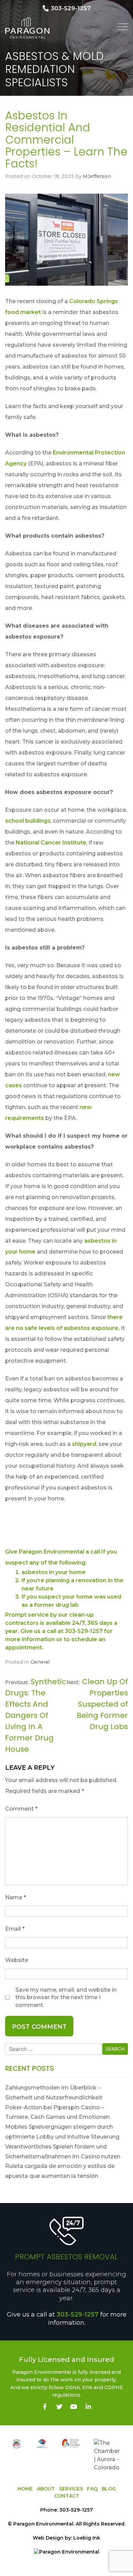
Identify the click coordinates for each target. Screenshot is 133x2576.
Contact (67, 2496)
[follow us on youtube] (74, 2407)
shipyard (84, 1444)
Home (25, 2489)
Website (17, 1960)
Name (16, 1897)
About (46, 2489)
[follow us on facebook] (45, 2407)
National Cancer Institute (51, 843)
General (40, 1662)
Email (15, 1929)
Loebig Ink (87, 2538)
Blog (109, 2489)
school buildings (28, 821)
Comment (21, 1809)
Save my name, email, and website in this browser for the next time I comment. (66, 1997)
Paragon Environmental (43, 2524)
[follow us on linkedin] (88, 2407)
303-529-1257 (78, 2315)
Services (71, 2489)
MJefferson (97, 176)
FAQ (92, 2489)
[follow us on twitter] (60, 2407)
